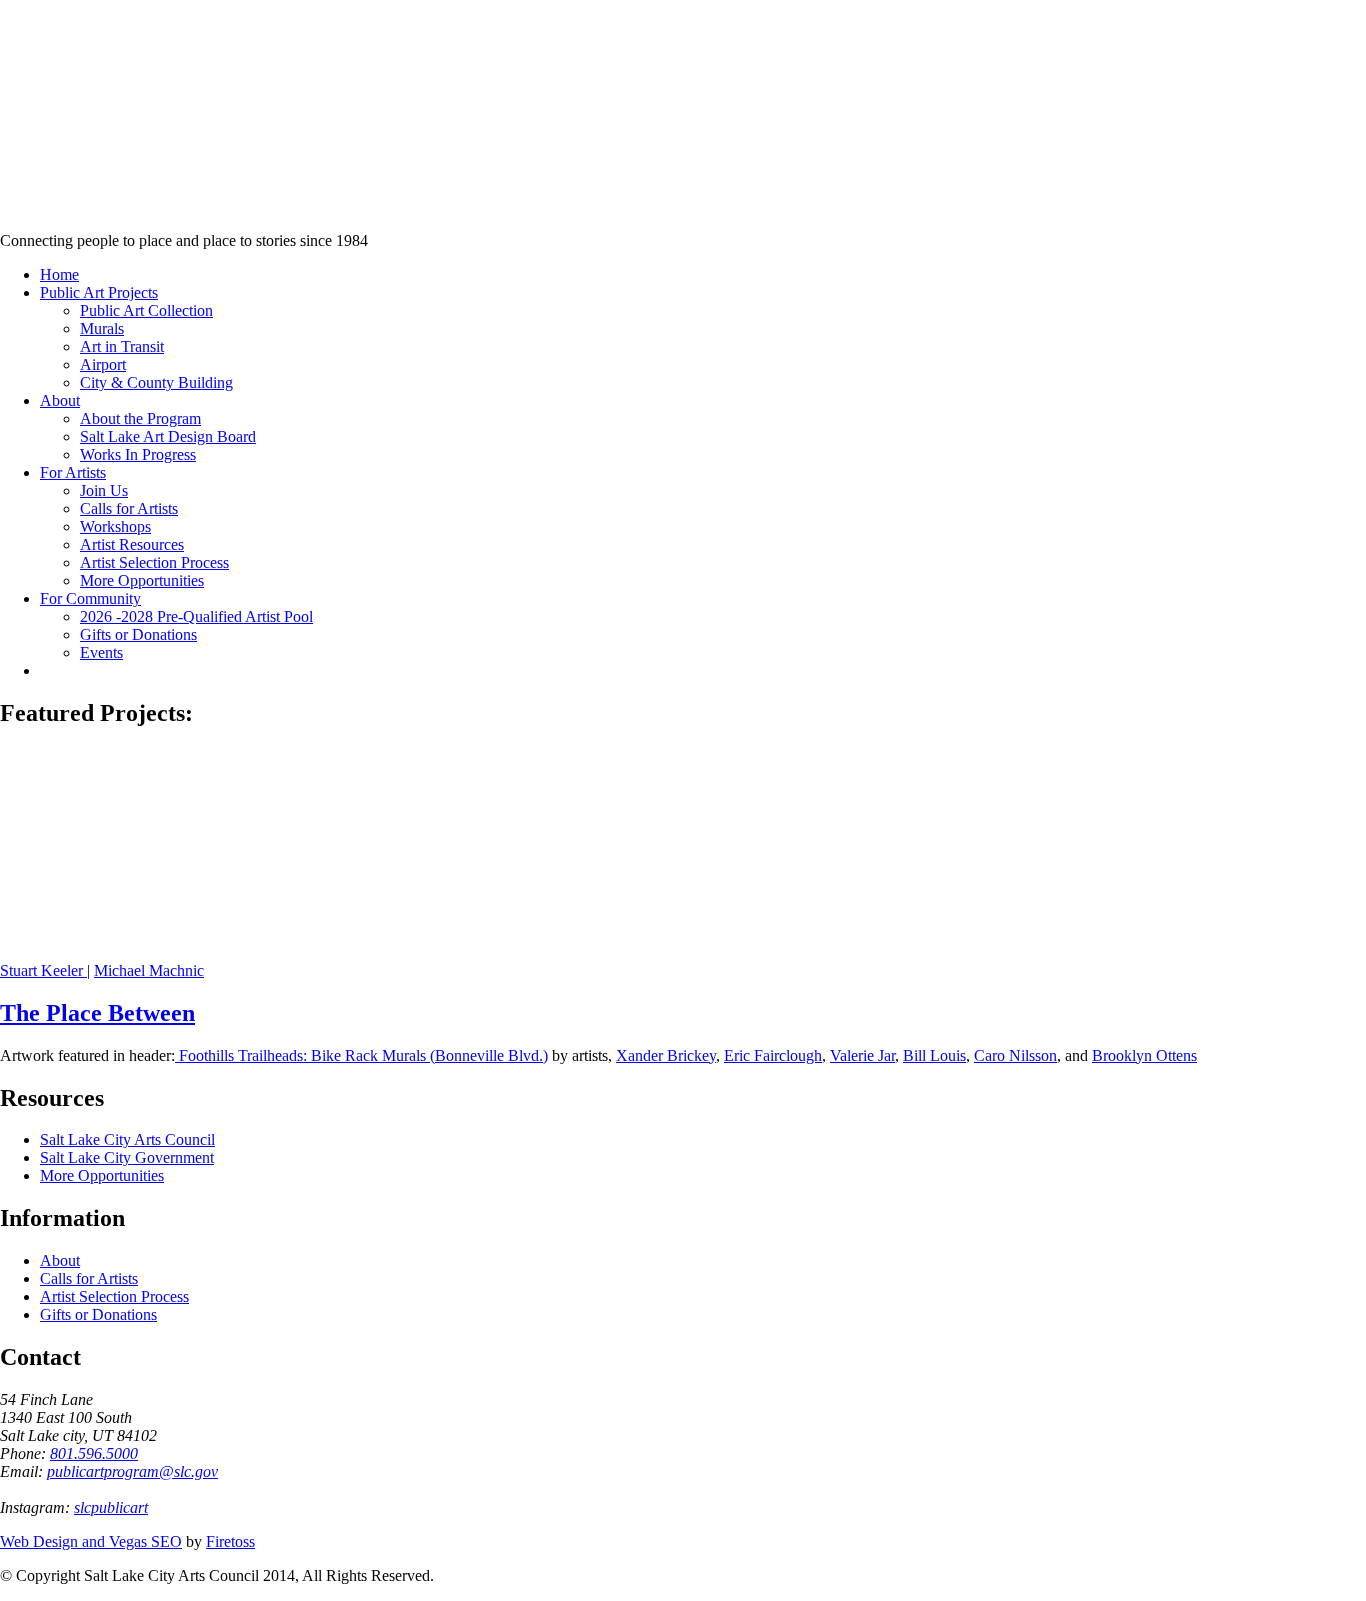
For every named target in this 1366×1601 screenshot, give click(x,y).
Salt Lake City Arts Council (127, 1139)
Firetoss (230, 1541)
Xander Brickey (666, 1055)
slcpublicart (111, 1507)
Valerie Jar (862, 1055)
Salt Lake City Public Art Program (45, 142)
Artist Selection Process (114, 1296)
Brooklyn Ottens (1144, 1055)
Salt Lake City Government (127, 1157)
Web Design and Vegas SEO (91, 1541)
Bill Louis (934, 1055)
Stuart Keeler (43, 970)
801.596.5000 (94, 1453)
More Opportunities (102, 1175)
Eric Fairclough (773, 1055)
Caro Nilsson (1015, 1055)
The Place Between (97, 1013)
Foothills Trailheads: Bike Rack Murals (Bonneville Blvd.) (361, 1055)
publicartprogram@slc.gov (132, 1471)
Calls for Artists (89, 1278)
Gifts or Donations (98, 1314)
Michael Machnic (149, 970)
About (60, 1260)
